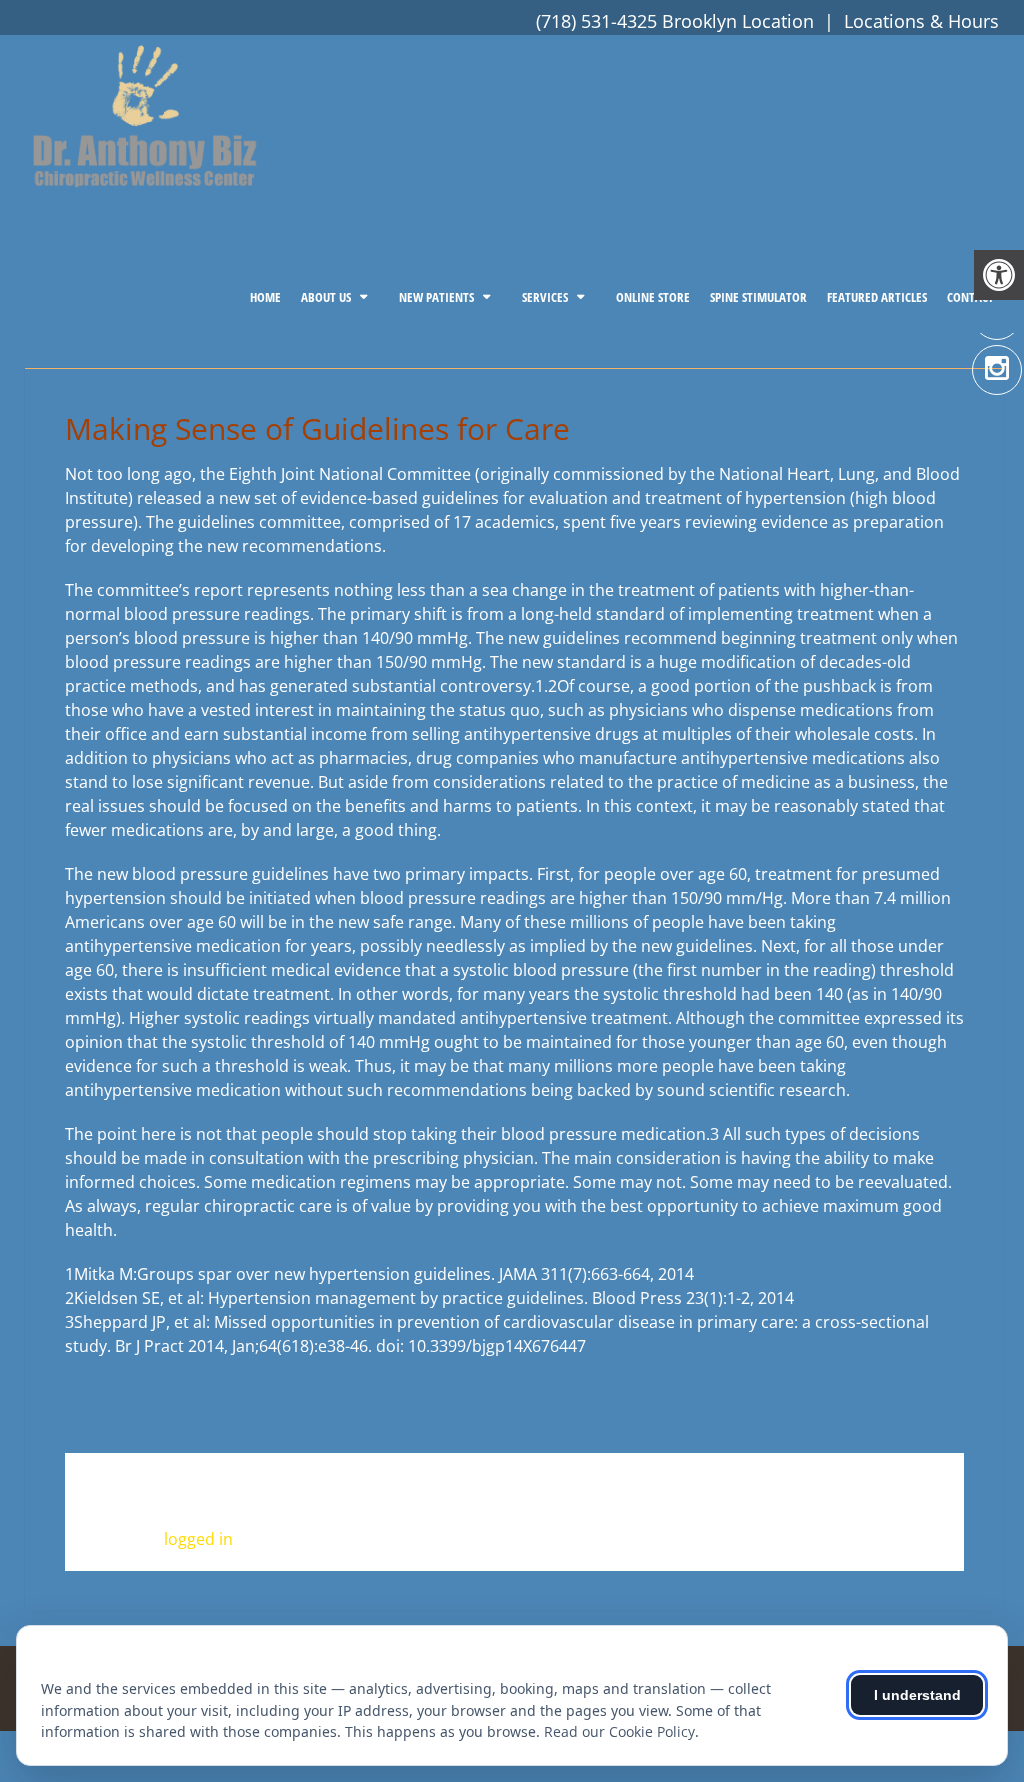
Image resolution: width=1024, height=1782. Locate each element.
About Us (326, 297)
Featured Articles (877, 297)
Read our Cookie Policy (619, 1731)
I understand (917, 1695)
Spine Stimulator (758, 297)
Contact (970, 297)
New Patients (436, 297)
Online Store (653, 297)
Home (265, 297)
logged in (198, 1539)
